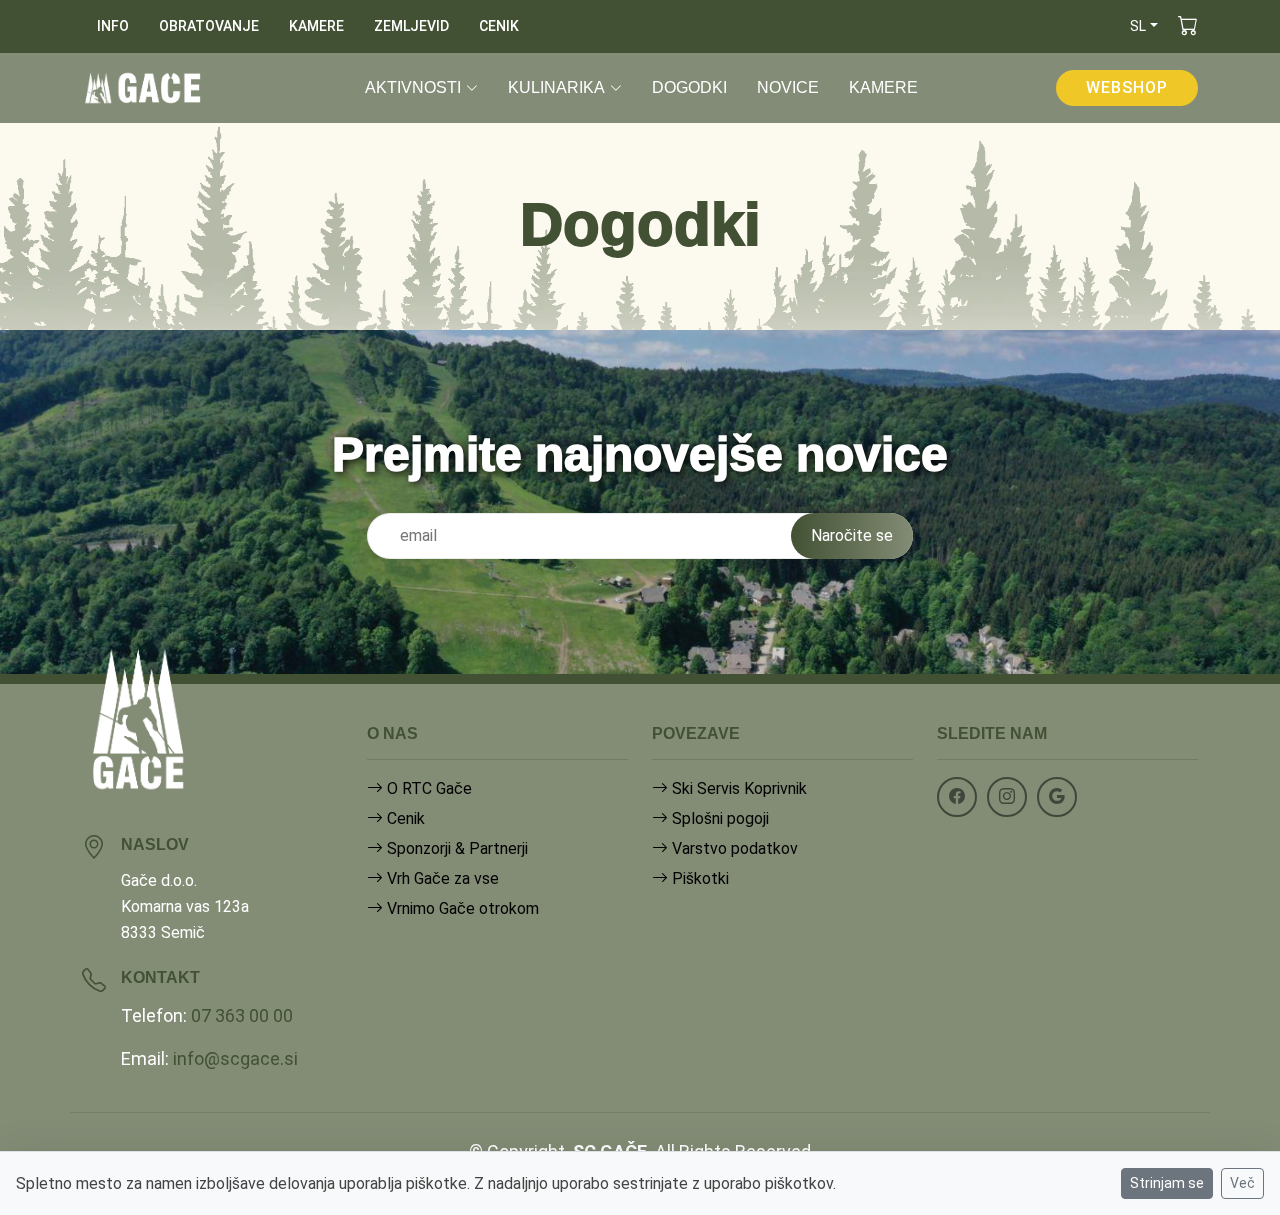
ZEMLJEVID (411, 26)
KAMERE (316, 26)
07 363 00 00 (242, 1015)
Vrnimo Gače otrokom (461, 908)
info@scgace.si (235, 1058)
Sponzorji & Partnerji (455, 848)
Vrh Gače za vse (441, 878)
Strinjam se (1167, 1183)
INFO (113, 26)
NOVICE (788, 87)
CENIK (499, 26)
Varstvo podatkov (733, 848)
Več (1242, 1183)
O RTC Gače (427, 788)
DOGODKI (689, 87)
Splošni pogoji (718, 818)
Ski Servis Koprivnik (737, 788)
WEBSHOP (1127, 87)
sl (1138, 26)
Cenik (404, 818)
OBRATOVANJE (209, 26)
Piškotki (698, 878)
